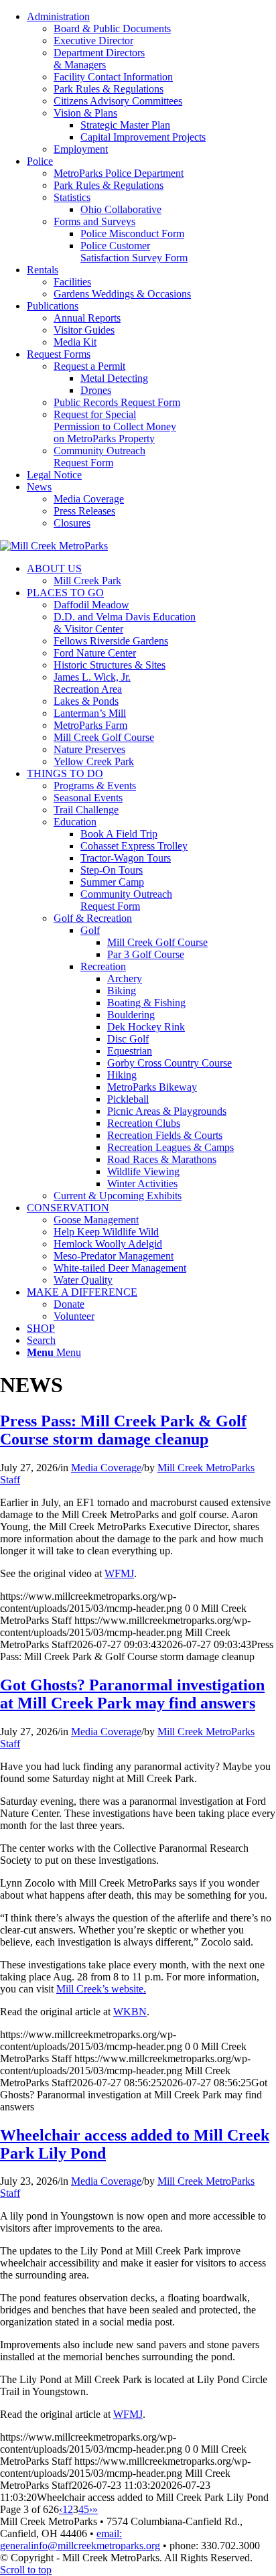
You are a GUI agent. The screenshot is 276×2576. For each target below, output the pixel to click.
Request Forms (59, 354)
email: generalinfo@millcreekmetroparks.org (80, 2539)
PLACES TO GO (65, 593)
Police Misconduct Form (132, 233)
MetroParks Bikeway (152, 1087)
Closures (72, 523)
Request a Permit (89, 366)
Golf (90, 930)
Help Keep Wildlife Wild (106, 1232)
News (39, 487)
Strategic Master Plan (125, 125)
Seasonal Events (88, 798)
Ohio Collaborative (121, 209)
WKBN (130, 2012)
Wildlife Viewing (143, 1171)
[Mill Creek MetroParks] (54, 546)
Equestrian (130, 1051)
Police (40, 161)
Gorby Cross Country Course (169, 1063)
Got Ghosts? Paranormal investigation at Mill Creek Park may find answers (132, 1694)
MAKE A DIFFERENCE (82, 1292)
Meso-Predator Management (114, 1256)
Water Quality (83, 1280)
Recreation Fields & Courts (165, 1135)
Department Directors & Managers (99, 59)
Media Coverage (89, 499)
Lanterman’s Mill (90, 713)
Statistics (72, 197)
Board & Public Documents (112, 28)
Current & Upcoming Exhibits (118, 1196)
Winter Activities (142, 1183)
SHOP (41, 1328)
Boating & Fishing (146, 1003)
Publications (53, 306)
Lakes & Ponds (86, 701)
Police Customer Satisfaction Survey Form (134, 252)
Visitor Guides (84, 330)
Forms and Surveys (94, 221)
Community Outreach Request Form (99, 457)
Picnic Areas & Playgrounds (167, 1111)
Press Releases (84, 511)
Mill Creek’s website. (101, 1989)
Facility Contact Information (113, 77)
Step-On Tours (112, 870)
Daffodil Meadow (91, 605)
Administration (58, 16)
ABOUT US (54, 568)
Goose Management (96, 1220)
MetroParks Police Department (119, 173)
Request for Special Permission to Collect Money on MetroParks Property (115, 426)
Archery (125, 978)
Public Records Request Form (117, 402)
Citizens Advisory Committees (118, 101)
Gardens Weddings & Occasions (122, 294)
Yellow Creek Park (94, 761)
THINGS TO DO (65, 773)
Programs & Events (95, 786)
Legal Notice (54, 475)
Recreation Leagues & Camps (170, 1147)
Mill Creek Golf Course (104, 737)
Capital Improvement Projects (143, 137)
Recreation (103, 966)
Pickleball (128, 1099)
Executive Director (93, 41)
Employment (81, 149)
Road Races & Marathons (162, 1159)
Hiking (122, 1075)
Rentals (43, 270)
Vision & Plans (85, 113)
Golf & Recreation (93, 918)
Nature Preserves (89, 749)
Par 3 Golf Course (146, 954)
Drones (96, 390)
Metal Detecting (114, 378)
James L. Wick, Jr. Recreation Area (92, 683)
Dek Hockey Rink (146, 1027)
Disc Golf (128, 1039)
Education (75, 822)
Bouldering (131, 1015)
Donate (69, 1304)
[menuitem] (151, 83)
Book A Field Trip (119, 834)
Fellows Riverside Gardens (111, 641)
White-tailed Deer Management (120, 1268)
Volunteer (74, 1316)
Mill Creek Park (87, 581)
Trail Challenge (86, 810)
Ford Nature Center (95, 653)
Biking (122, 991)
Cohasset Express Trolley (134, 846)
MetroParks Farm (90, 725)
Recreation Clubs (144, 1123)
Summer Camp (112, 882)
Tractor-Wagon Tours (126, 858)
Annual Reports (87, 318)
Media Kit (75, 342)
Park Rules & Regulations (109, 89)
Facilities (72, 282)
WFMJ (119, 1573)
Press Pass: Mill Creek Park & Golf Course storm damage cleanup (123, 1430)
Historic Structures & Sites (110, 665)
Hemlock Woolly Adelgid (108, 1244)
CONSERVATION (68, 1208)
